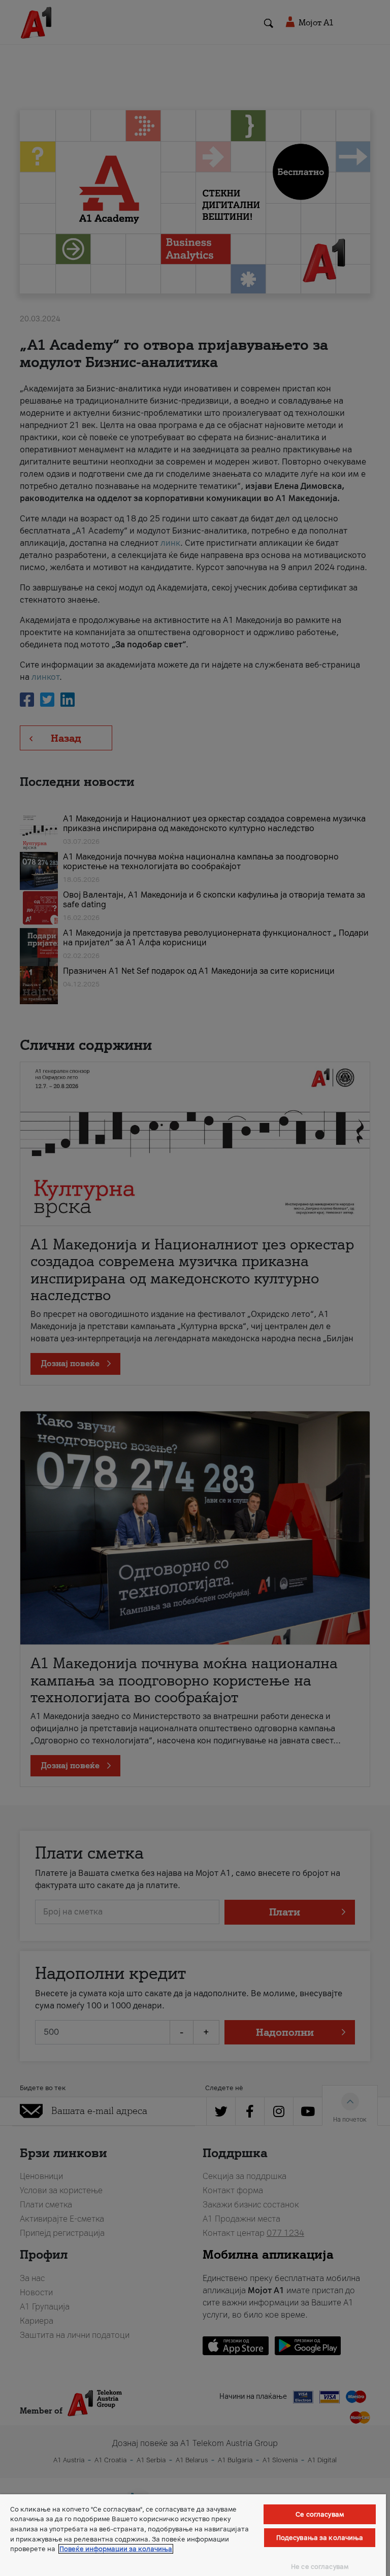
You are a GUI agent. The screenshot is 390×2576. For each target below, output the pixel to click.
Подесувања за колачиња (320, 2538)
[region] (193, 2535)
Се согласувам (320, 2514)
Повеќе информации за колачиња (116, 2549)
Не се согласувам (320, 2567)
